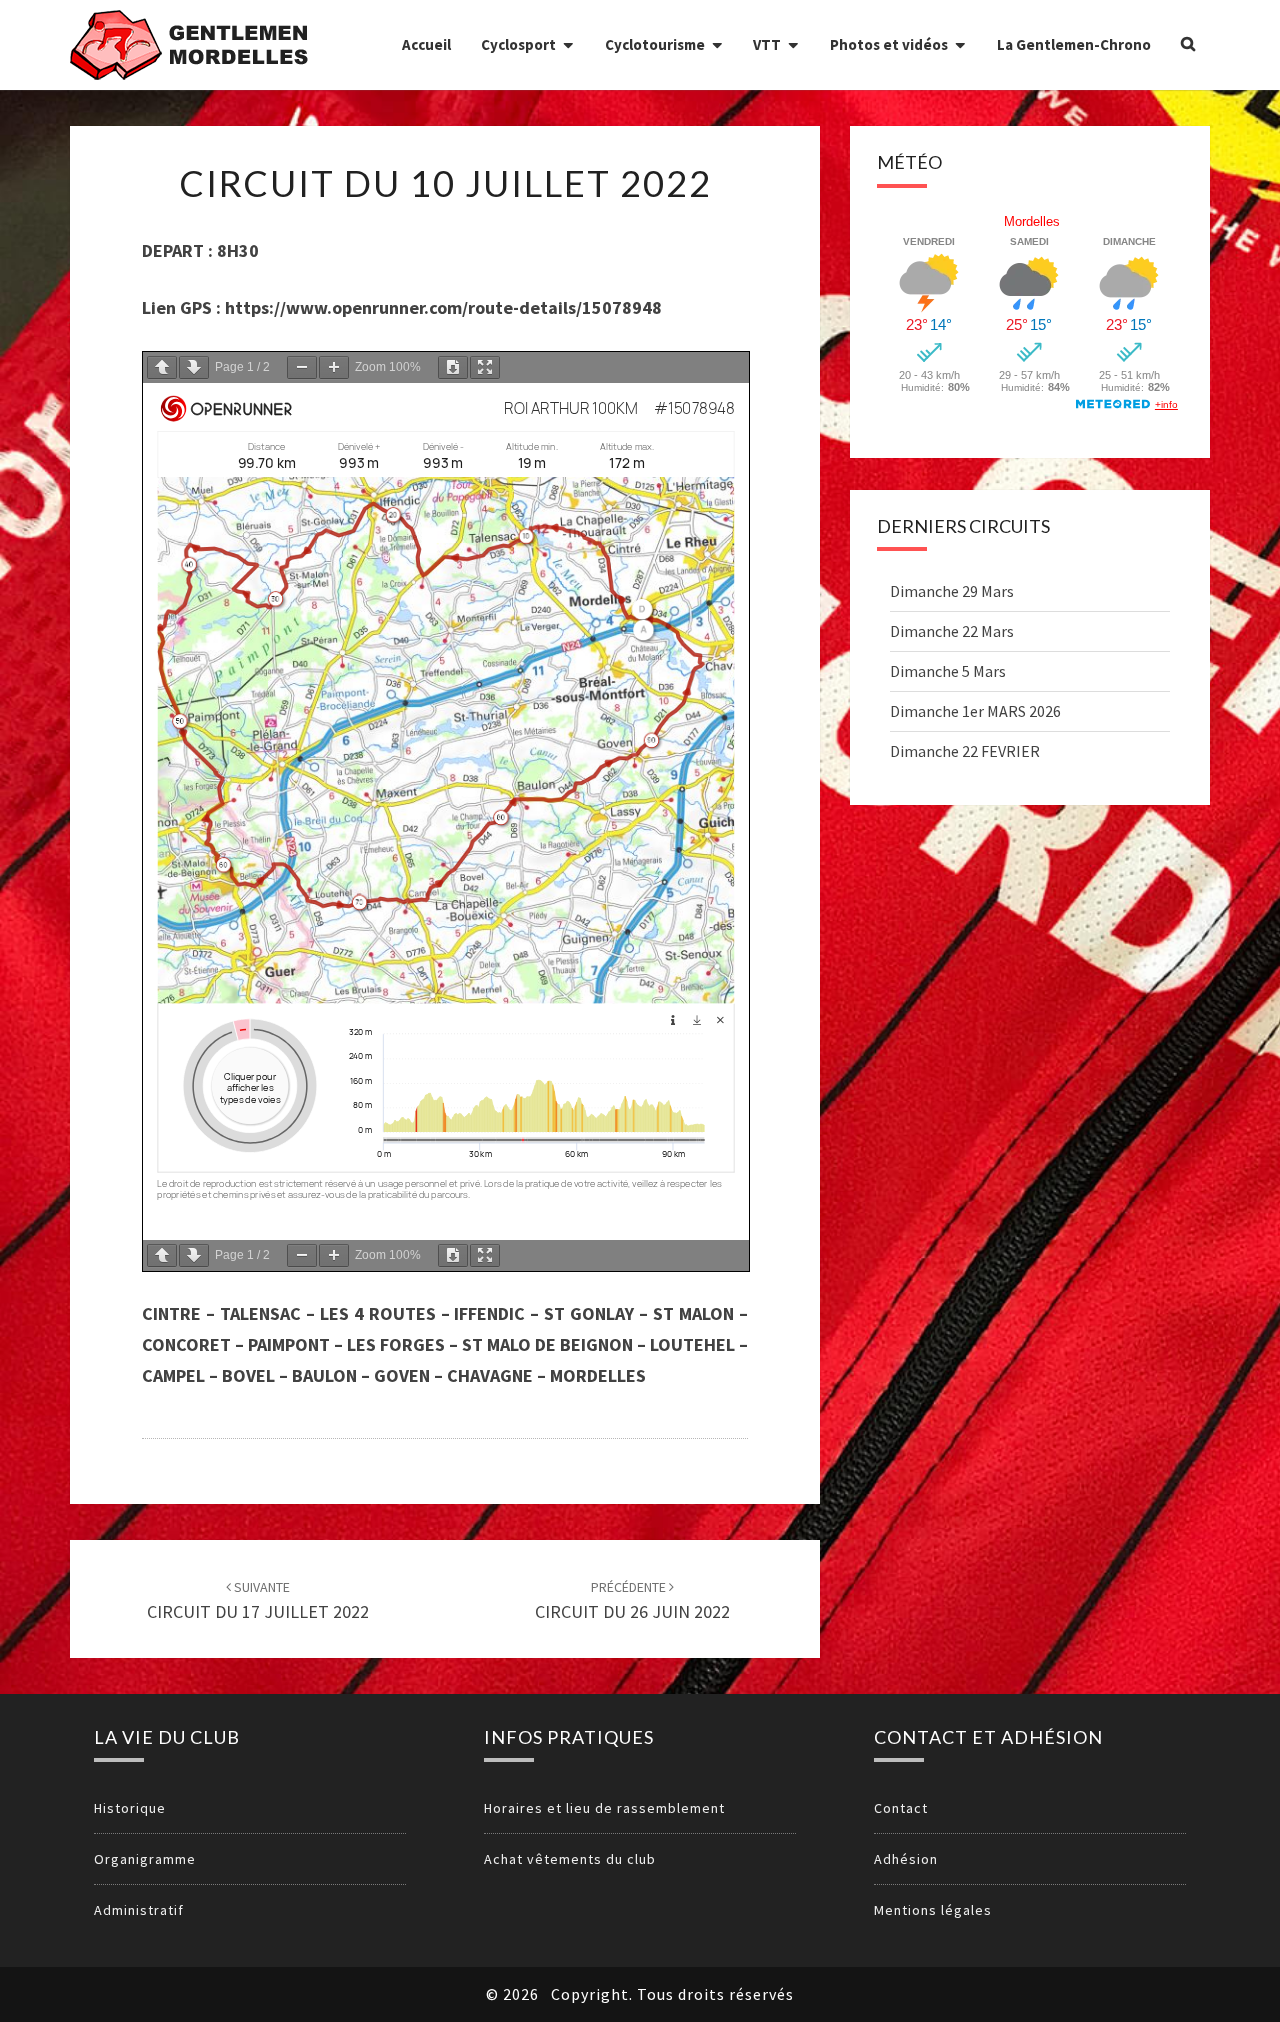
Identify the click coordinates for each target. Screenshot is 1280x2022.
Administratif (139, 1910)
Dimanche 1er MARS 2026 (975, 711)
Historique (130, 1808)
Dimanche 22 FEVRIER (965, 751)
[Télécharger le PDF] (453, 367)
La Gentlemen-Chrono (1074, 44)
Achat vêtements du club (570, 1859)
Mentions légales (933, 1910)
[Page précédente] (162, 367)
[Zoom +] (334, 367)
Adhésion (906, 1859)
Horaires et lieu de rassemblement (604, 1808)
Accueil (426, 44)
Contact (901, 1808)
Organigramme (145, 1859)
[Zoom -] (302, 367)
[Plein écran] (485, 367)
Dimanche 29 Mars (952, 591)
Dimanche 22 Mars (952, 631)
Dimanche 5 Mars (948, 671)
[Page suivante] (194, 367)
